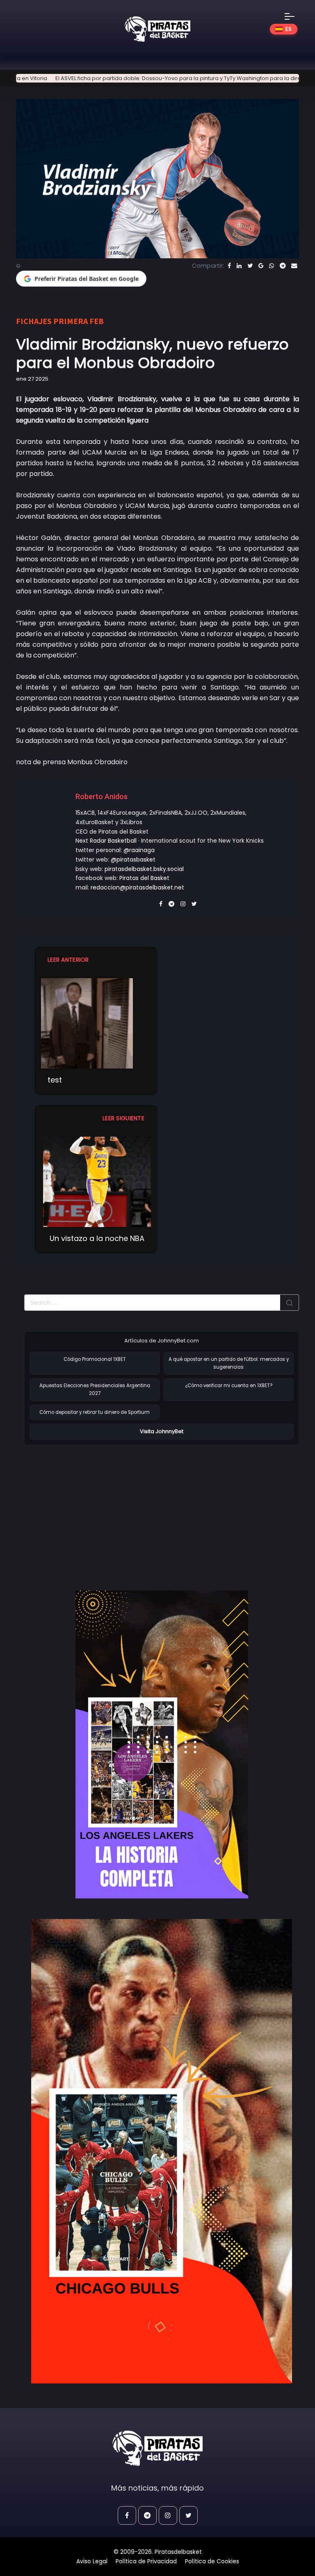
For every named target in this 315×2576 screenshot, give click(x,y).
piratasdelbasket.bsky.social (144, 869)
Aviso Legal (92, 2561)
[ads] (162, 1744)
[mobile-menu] (295, 16)
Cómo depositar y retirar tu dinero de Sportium (95, 1412)
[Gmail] (261, 266)
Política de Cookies (212, 2561)
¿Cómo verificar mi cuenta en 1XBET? (229, 1386)
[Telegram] (283, 266)
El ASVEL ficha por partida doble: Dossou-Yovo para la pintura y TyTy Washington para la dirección (147, 78)
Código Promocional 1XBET (95, 1359)
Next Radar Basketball (106, 841)
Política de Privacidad (146, 2561)
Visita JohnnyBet (162, 1431)
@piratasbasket (133, 859)
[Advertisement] (93, 1509)
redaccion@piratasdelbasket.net (137, 887)
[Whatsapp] (272, 266)
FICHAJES (34, 321)
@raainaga (139, 850)
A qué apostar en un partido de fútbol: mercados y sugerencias (229, 1363)
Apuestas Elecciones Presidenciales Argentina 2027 (95, 1389)
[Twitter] (250, 266)
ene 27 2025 (32, 379)
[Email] (294, 266)
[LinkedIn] (239, 266)
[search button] (290, 1303)
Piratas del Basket (144, 878)
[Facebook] (229, 266)
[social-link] (127, 2515)
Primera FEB (79, 321)
